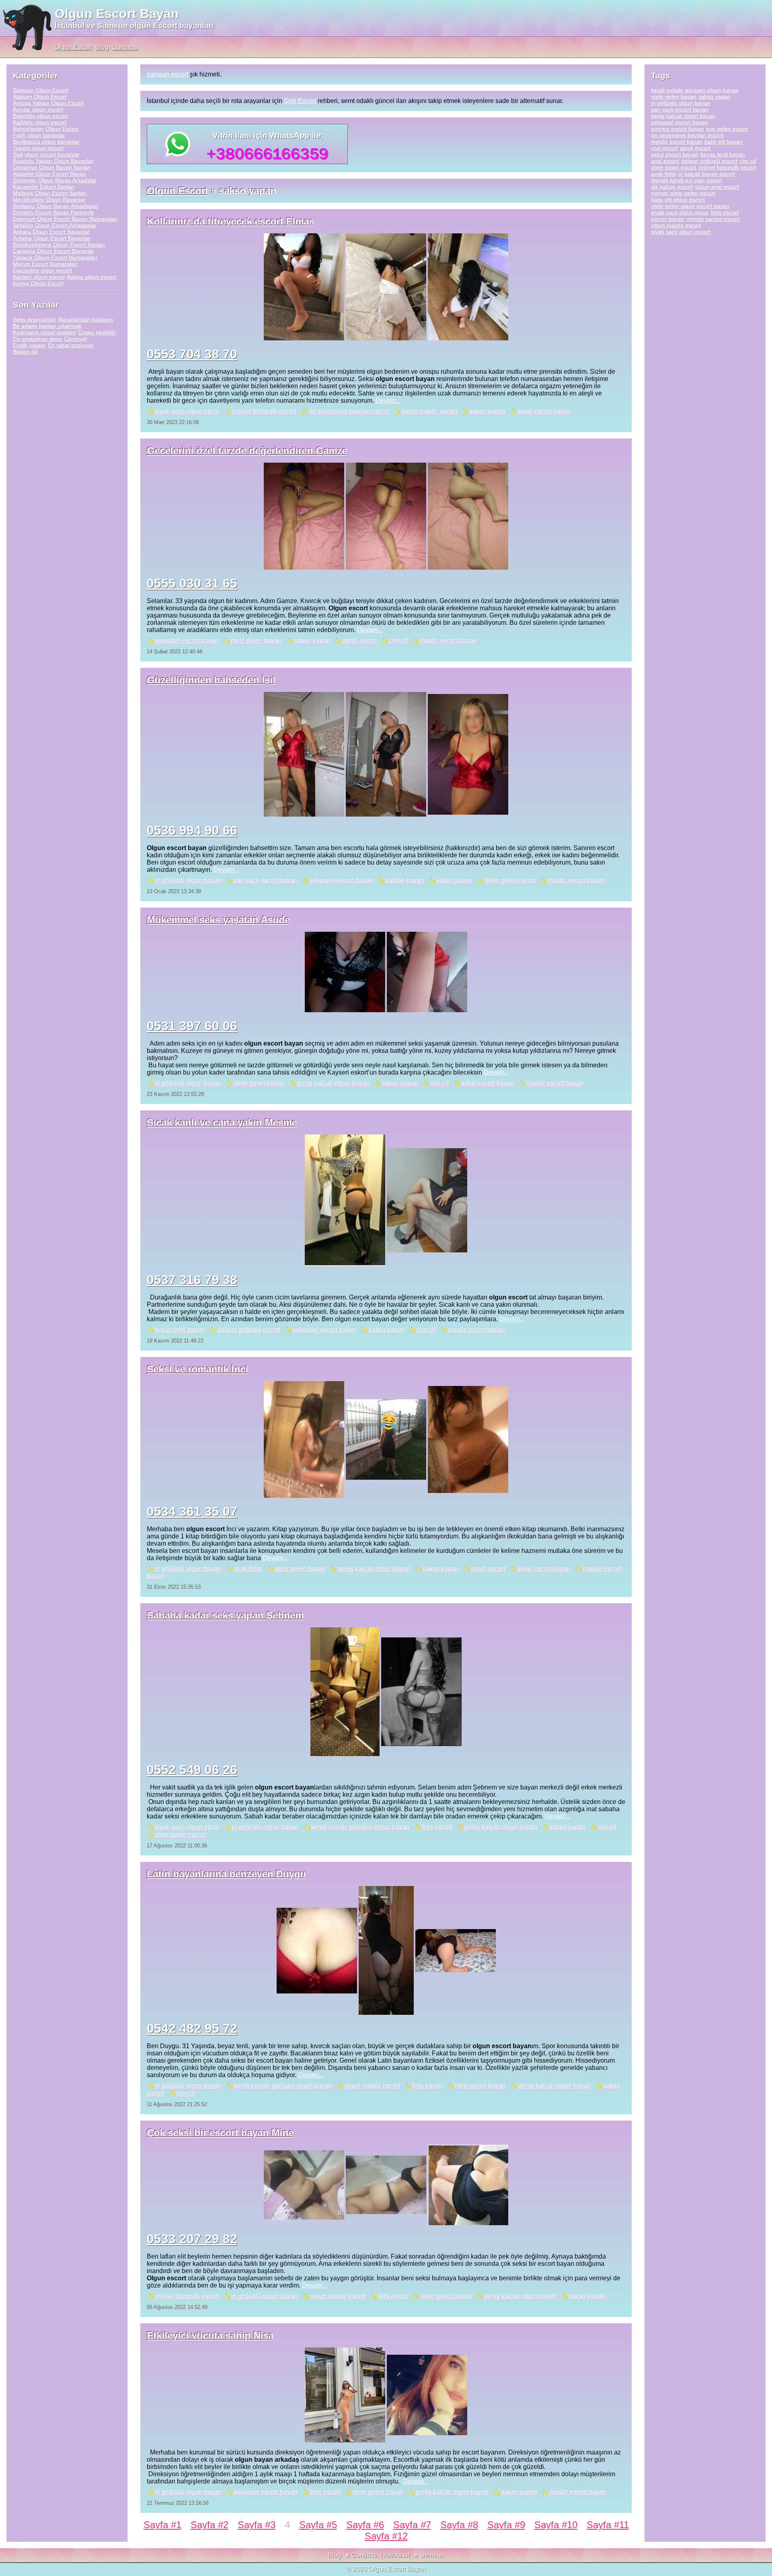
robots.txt (396, 2555)
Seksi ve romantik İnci (197, 1369)
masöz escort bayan (448, 641)
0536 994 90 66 (192, 830)
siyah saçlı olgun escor (187, 411)
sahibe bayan (405, 880)
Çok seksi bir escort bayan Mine (220, 2132)
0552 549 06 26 (192, 1770)
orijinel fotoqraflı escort (264, 411)
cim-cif (398, 641)
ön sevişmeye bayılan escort (349, 411)
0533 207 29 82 (192, 2239)
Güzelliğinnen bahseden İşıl (211, 680)
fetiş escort (437, 1827)
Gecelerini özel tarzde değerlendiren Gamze (247, 450)
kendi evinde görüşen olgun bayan (360, 1827)
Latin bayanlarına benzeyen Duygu (226, 1874)
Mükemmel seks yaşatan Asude (218, 919)
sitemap (431, 2555)
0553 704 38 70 (192, 354)
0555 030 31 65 (192, 583)
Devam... (388, 401)
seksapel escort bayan (187, 641)
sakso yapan (487, 411)
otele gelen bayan (256, 641)
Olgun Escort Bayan (117, 14)
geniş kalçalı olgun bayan (334, 1083)
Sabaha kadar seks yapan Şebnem (225, 1615)
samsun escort (167, 74)
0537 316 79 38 (192, 1280)
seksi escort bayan (544, 411)
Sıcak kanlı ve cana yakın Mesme (222, 1122)
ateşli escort (360, 641)
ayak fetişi (248, 1569)
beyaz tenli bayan (180, 1330)
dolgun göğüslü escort (249, 1330)
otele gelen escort (510, 880)
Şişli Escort (300, 101)
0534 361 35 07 (192, 1511)
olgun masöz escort (429, 411)
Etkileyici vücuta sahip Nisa (210, 2335)
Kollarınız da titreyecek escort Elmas (230, 221)
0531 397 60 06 (192, 1026)
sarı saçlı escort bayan (265, 880)
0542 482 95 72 (192, 2028)
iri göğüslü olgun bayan (188, 880)
